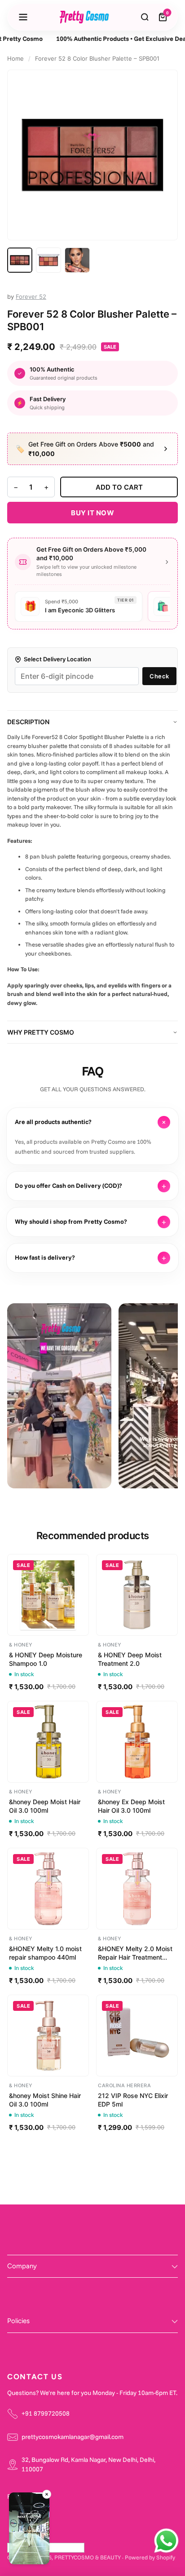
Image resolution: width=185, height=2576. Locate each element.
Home (15, 58)
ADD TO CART (119, 487)
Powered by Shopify (150, 2557)
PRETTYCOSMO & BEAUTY (88, 2557)
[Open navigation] (23, 17)
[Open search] (145, 17)
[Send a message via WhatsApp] (166, 2541)
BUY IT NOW (92, 513)
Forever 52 (31, 297)
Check (159, 676)
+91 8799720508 (46, 2413)
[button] (29, 2530)
